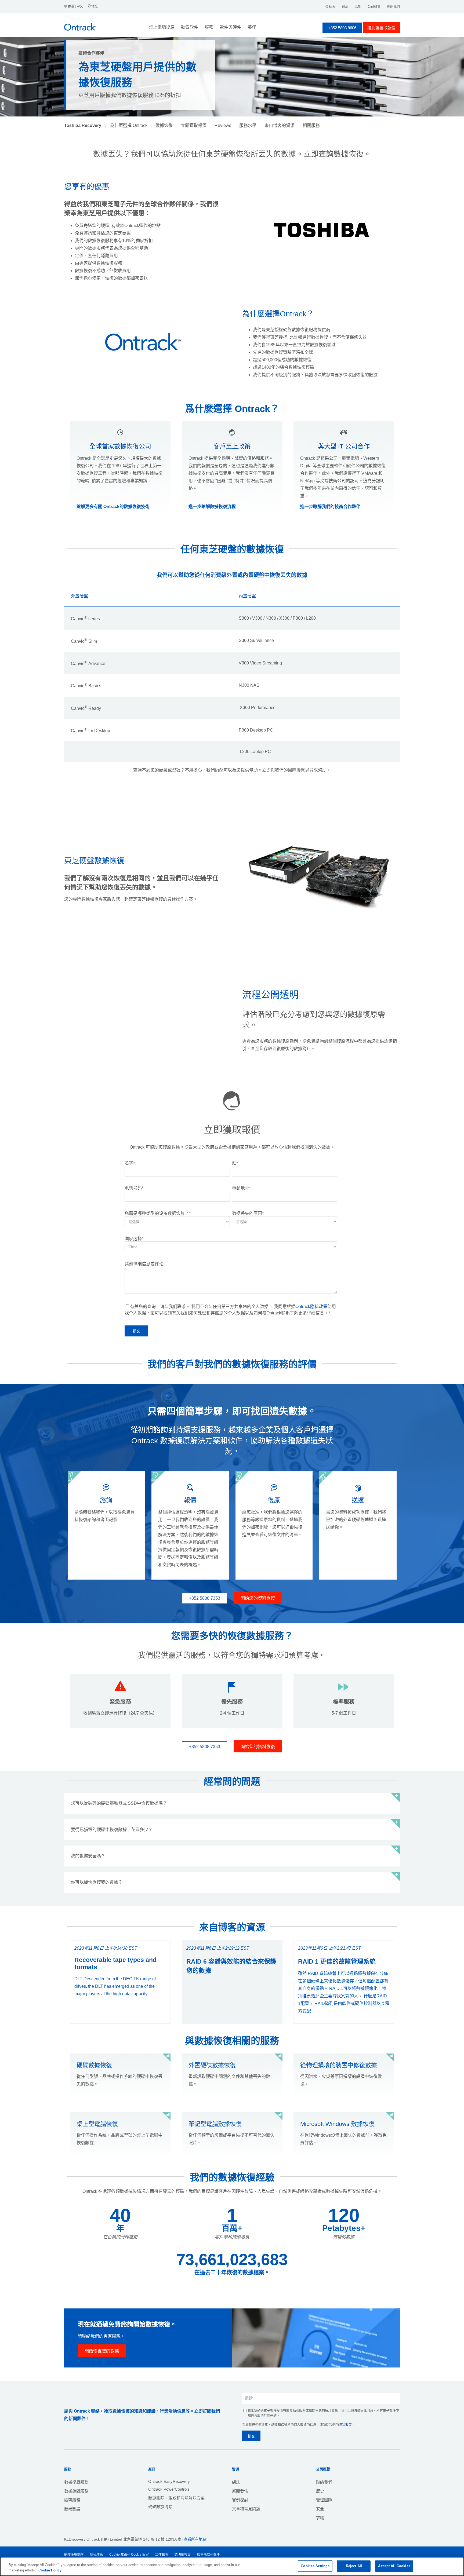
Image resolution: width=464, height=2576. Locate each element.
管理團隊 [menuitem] (324, 2500)
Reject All (354, 2566)
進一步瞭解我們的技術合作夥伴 (330, 507)
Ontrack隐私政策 (311, 1307)
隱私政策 (345, 2425)
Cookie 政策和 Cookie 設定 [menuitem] (129, 2555)
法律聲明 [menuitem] (162, 2555)
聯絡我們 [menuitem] (324, 2482)
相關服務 (311, 125)
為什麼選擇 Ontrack (129, 125)
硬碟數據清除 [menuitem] (160, 2507)
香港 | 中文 (75, 6)
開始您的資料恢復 (258, 1598)
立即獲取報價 (194, 125)
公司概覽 (374, 7)
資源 (345, 7)
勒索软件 (190, 27)
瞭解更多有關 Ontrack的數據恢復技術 (113, 507)
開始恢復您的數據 (102, 2351)
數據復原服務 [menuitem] (76, 2482)
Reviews (223, 125)
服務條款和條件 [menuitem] (208, 2555)
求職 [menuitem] (320, 2518)
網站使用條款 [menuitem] (74, 2555)
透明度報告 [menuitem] (183, 2555)
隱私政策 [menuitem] (96, 2555)
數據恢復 (164, 125)
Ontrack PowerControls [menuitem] (169, 2489)
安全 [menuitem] (320, 2509)
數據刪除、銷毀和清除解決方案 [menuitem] (176, 2498)
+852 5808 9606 (342, 28)
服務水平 (248, 125)
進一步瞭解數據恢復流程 (212, 507)
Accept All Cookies (394, 2566)
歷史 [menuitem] (320, 2491)
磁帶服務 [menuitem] (72, 2500)
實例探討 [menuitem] (240, 2500)
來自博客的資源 (280, 125)
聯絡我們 (393, 7)
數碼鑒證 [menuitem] (72, 2509)
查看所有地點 (195, 2539)
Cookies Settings (315, 2566)
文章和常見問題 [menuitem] (246, 2509)
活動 (358, 7)
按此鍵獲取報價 (381, 28)
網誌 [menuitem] (236, 2482)
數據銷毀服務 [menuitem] (76, 2491)
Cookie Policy (50, 2570)
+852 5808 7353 (205, 1598)
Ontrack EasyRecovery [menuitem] (169, 2481)
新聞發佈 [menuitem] (240, 2491)
